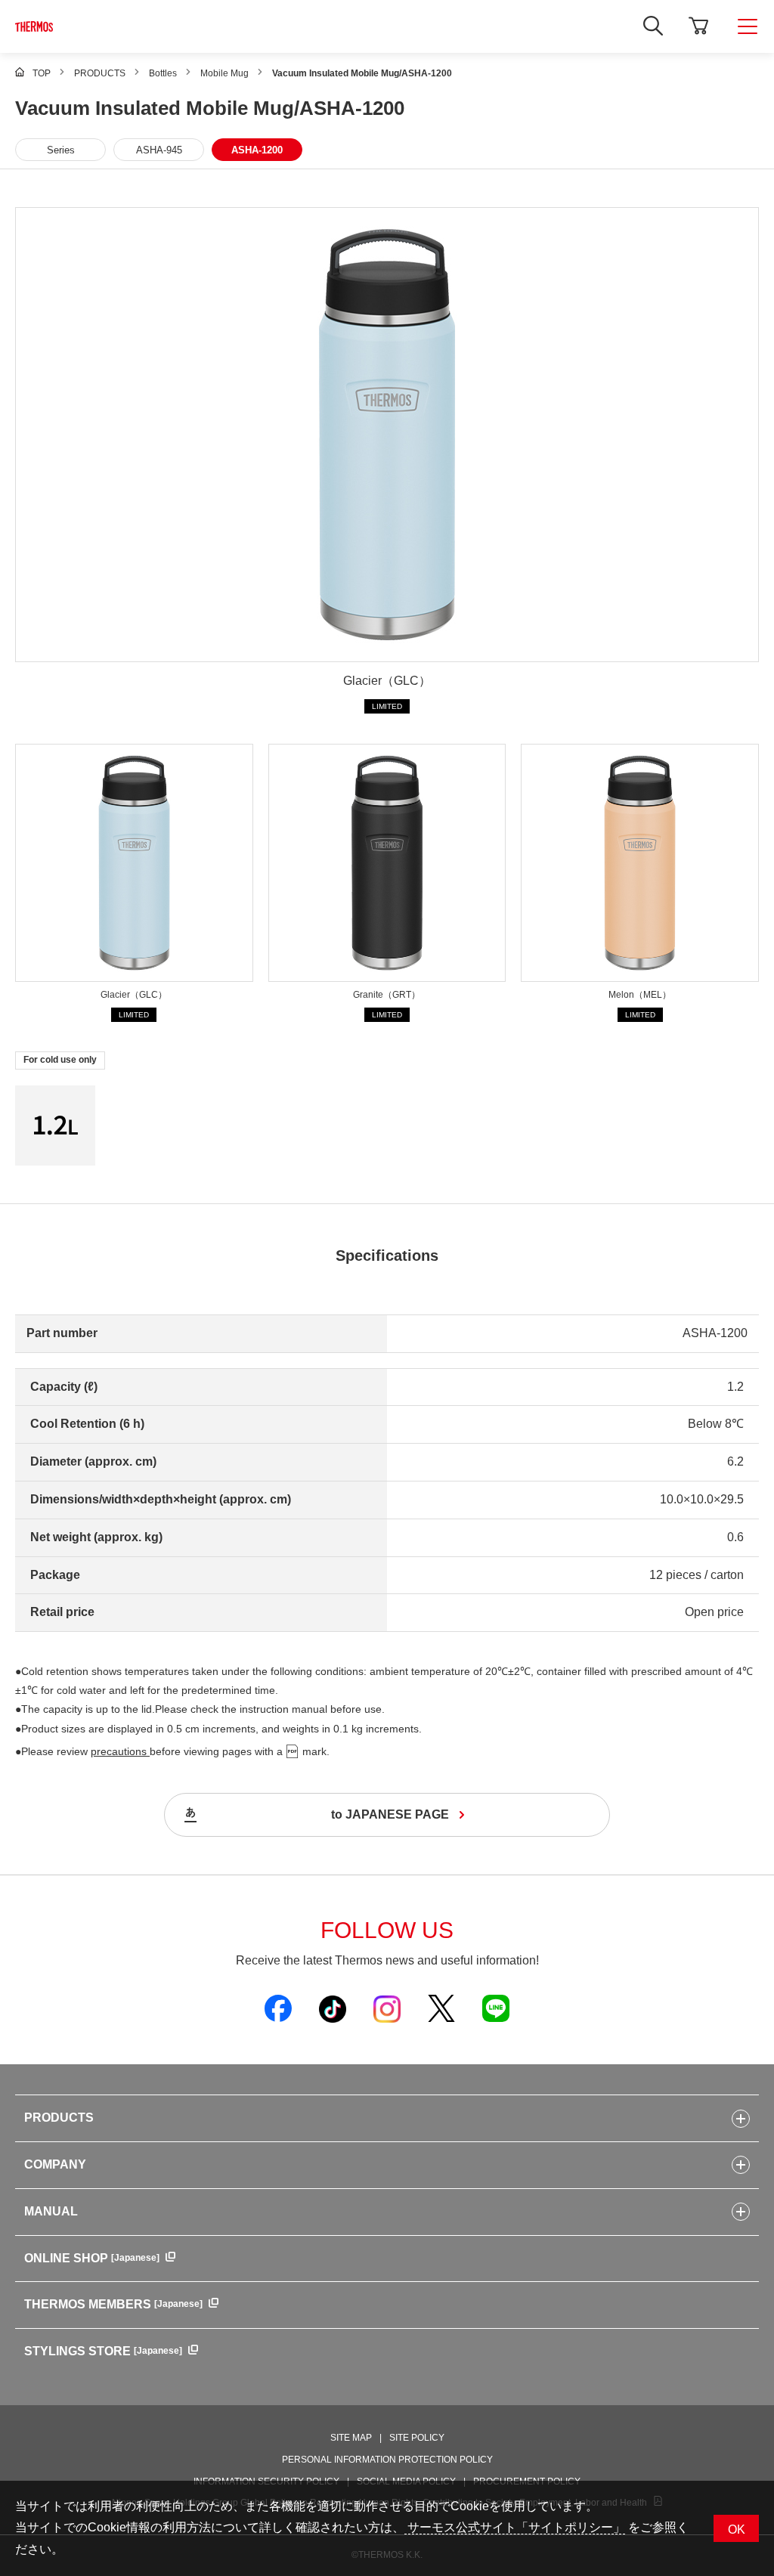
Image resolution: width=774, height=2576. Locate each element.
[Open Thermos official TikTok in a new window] (333, 2008)
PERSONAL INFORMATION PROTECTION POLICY (387, 2460)
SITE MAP (351, 2438)
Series (61, 150)
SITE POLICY (417, 2438)
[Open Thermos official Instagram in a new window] (387, 2008)
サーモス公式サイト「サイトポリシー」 (515, 2527)
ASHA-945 (159, 150)
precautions (120, 1751)
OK (737, 2530)
